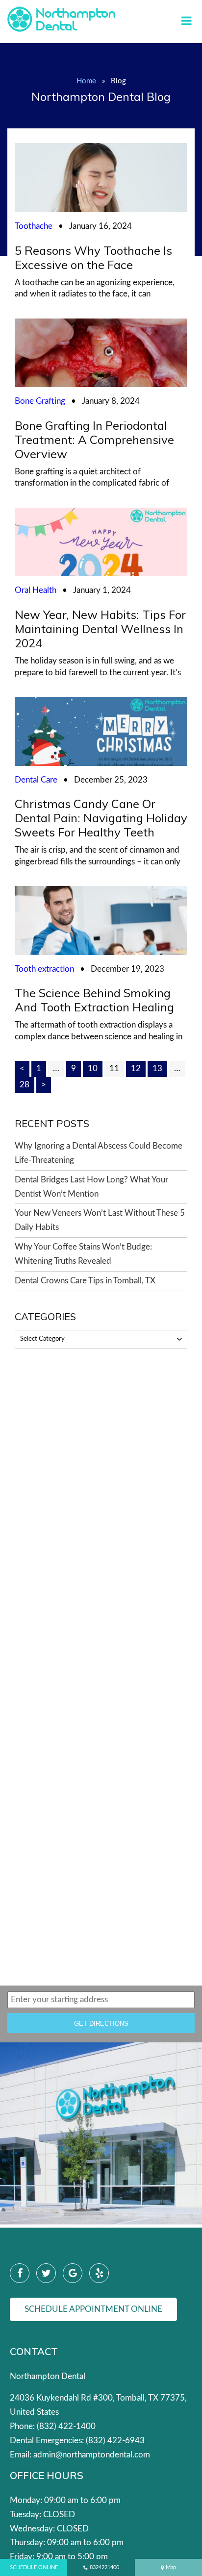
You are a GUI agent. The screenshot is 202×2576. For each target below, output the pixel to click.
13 (157, 1068)
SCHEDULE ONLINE (34, 2567)
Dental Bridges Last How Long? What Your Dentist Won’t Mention (91, 1187)
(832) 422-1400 (66, 2426)
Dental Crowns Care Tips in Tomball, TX (85, 1281)
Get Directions (101, 2024)
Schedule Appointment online (93, 2309)
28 (25, 1085)
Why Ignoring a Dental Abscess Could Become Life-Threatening (99, 1153)
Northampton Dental (48, 2376)
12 (136, 1068)
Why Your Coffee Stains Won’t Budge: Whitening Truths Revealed (83, 1254)
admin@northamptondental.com (92, 2455)
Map (171, 2567)
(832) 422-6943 (115, 2441)
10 (93, 1068)
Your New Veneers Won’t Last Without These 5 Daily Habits (100, 1220)
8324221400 (104, 2567)
